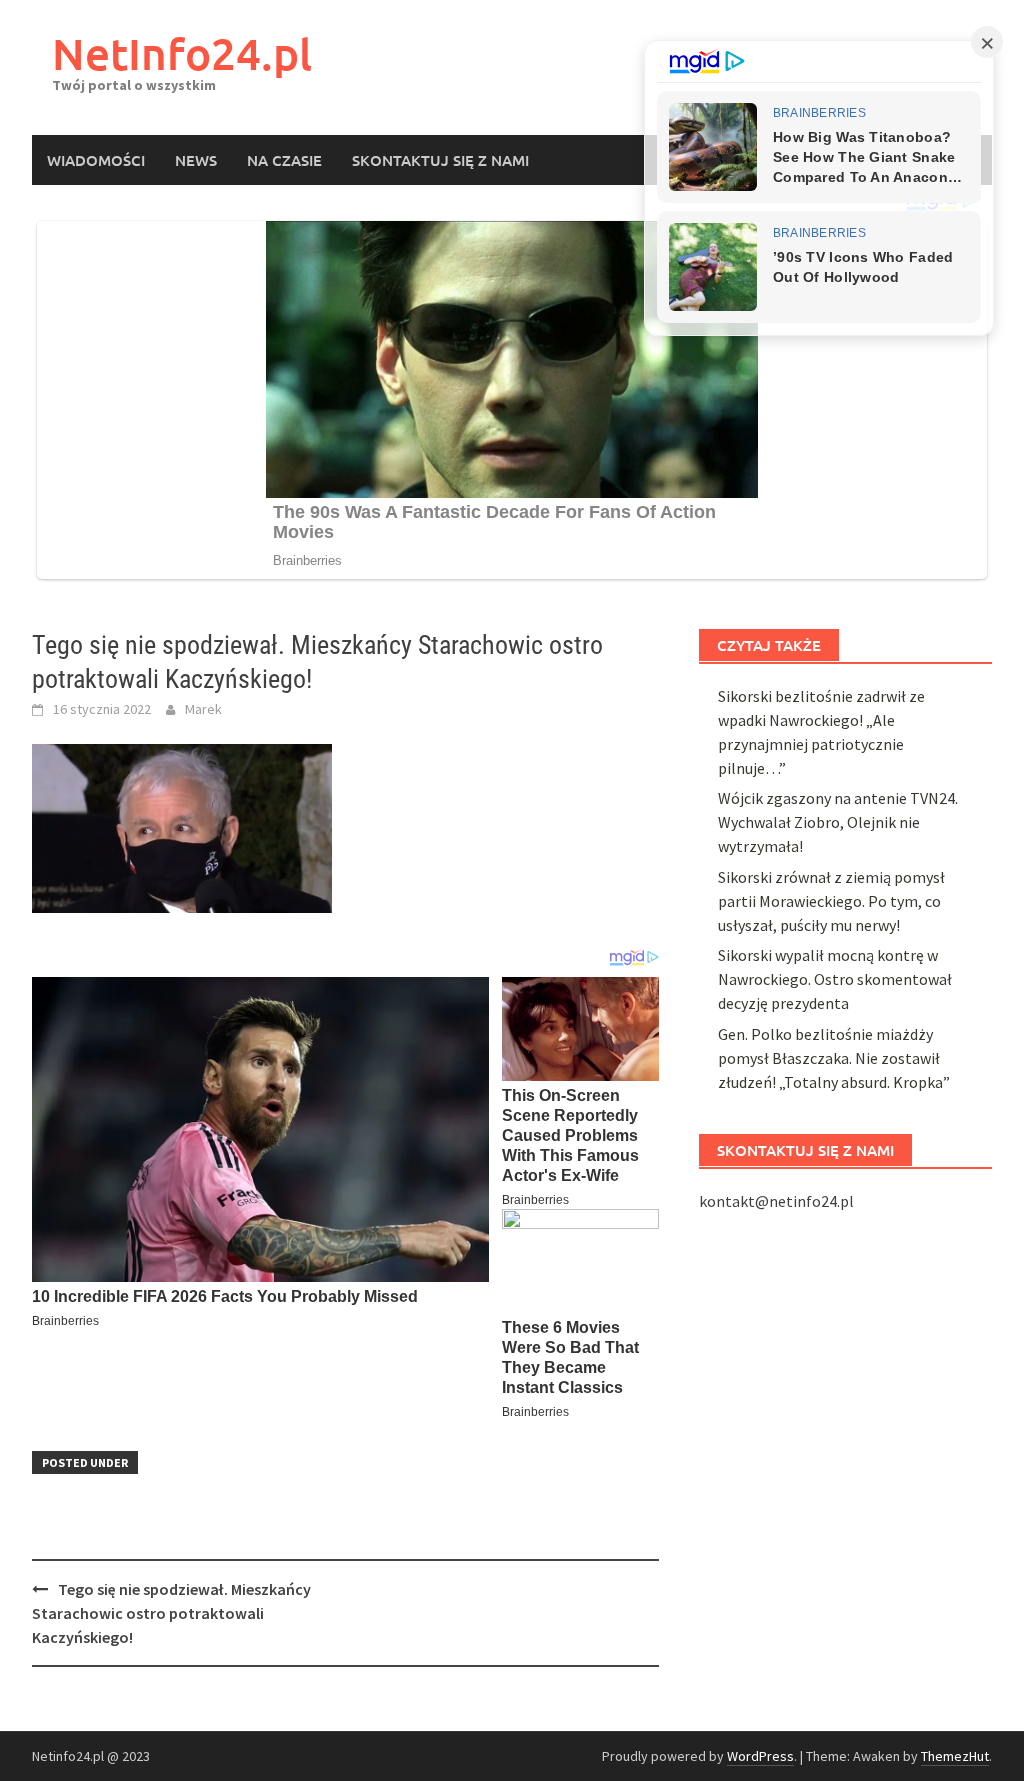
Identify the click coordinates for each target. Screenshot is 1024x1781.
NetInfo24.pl (182, 53)
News (196, 160)
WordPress (760, 1756)
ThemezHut (955, 1756)
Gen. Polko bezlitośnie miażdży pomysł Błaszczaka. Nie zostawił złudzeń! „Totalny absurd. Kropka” (834, 1058)
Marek (203, 709)
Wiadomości (96, 160)
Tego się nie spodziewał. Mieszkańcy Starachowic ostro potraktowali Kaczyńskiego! (171, 1613)
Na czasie (284, 160)
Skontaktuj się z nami (440, 160)
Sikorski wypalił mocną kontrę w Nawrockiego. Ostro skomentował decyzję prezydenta (835, 979)
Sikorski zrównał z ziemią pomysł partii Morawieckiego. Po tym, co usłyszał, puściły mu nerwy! (831, 901)
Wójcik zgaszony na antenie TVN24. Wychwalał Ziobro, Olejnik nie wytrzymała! (838, 822)
